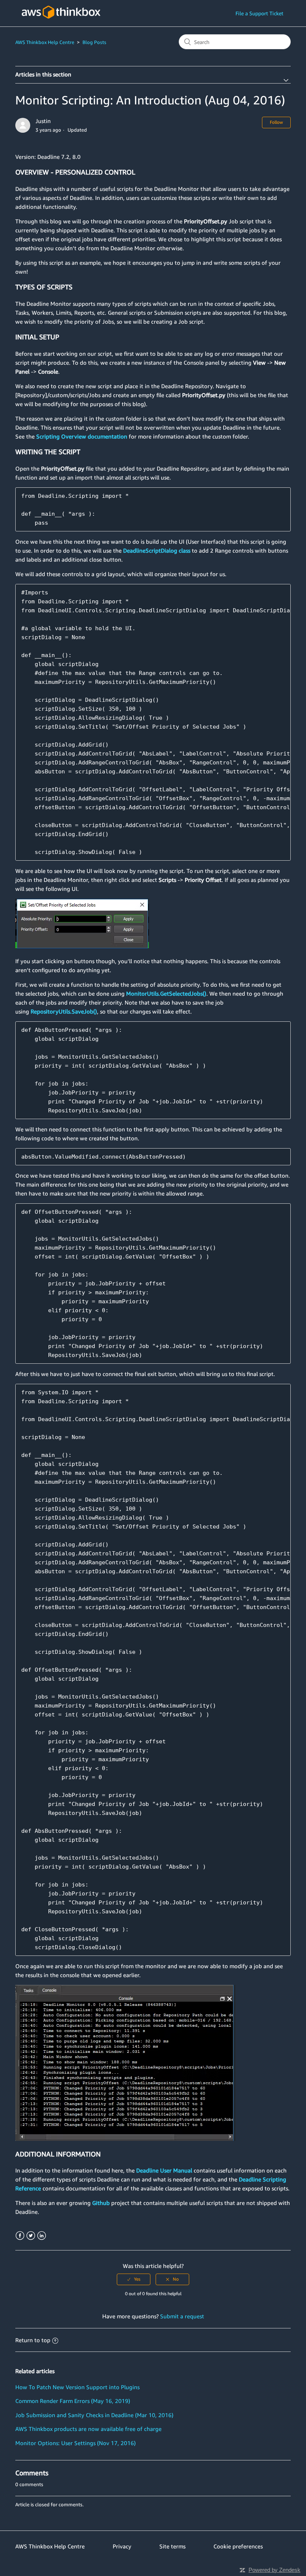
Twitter (31, 2236)
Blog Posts (94, 42)
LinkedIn (42, 2236)
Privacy (122, 2546)
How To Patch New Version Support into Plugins (77, 2387)
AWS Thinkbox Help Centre (45, 42)
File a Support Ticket (259, 13)
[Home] (61, 23)
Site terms (172, 2546)
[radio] (134, 2279)
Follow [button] (276, 122)
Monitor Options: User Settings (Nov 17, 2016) (76, 2443)
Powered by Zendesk (274, 2570)
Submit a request (182, 2316)
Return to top (33, 2340)
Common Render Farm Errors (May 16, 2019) (73, 2401)
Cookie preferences (238, 2546)
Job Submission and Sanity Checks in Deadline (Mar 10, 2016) (94, 2415)
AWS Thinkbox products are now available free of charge (88, 2429)
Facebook (20, 2236)
